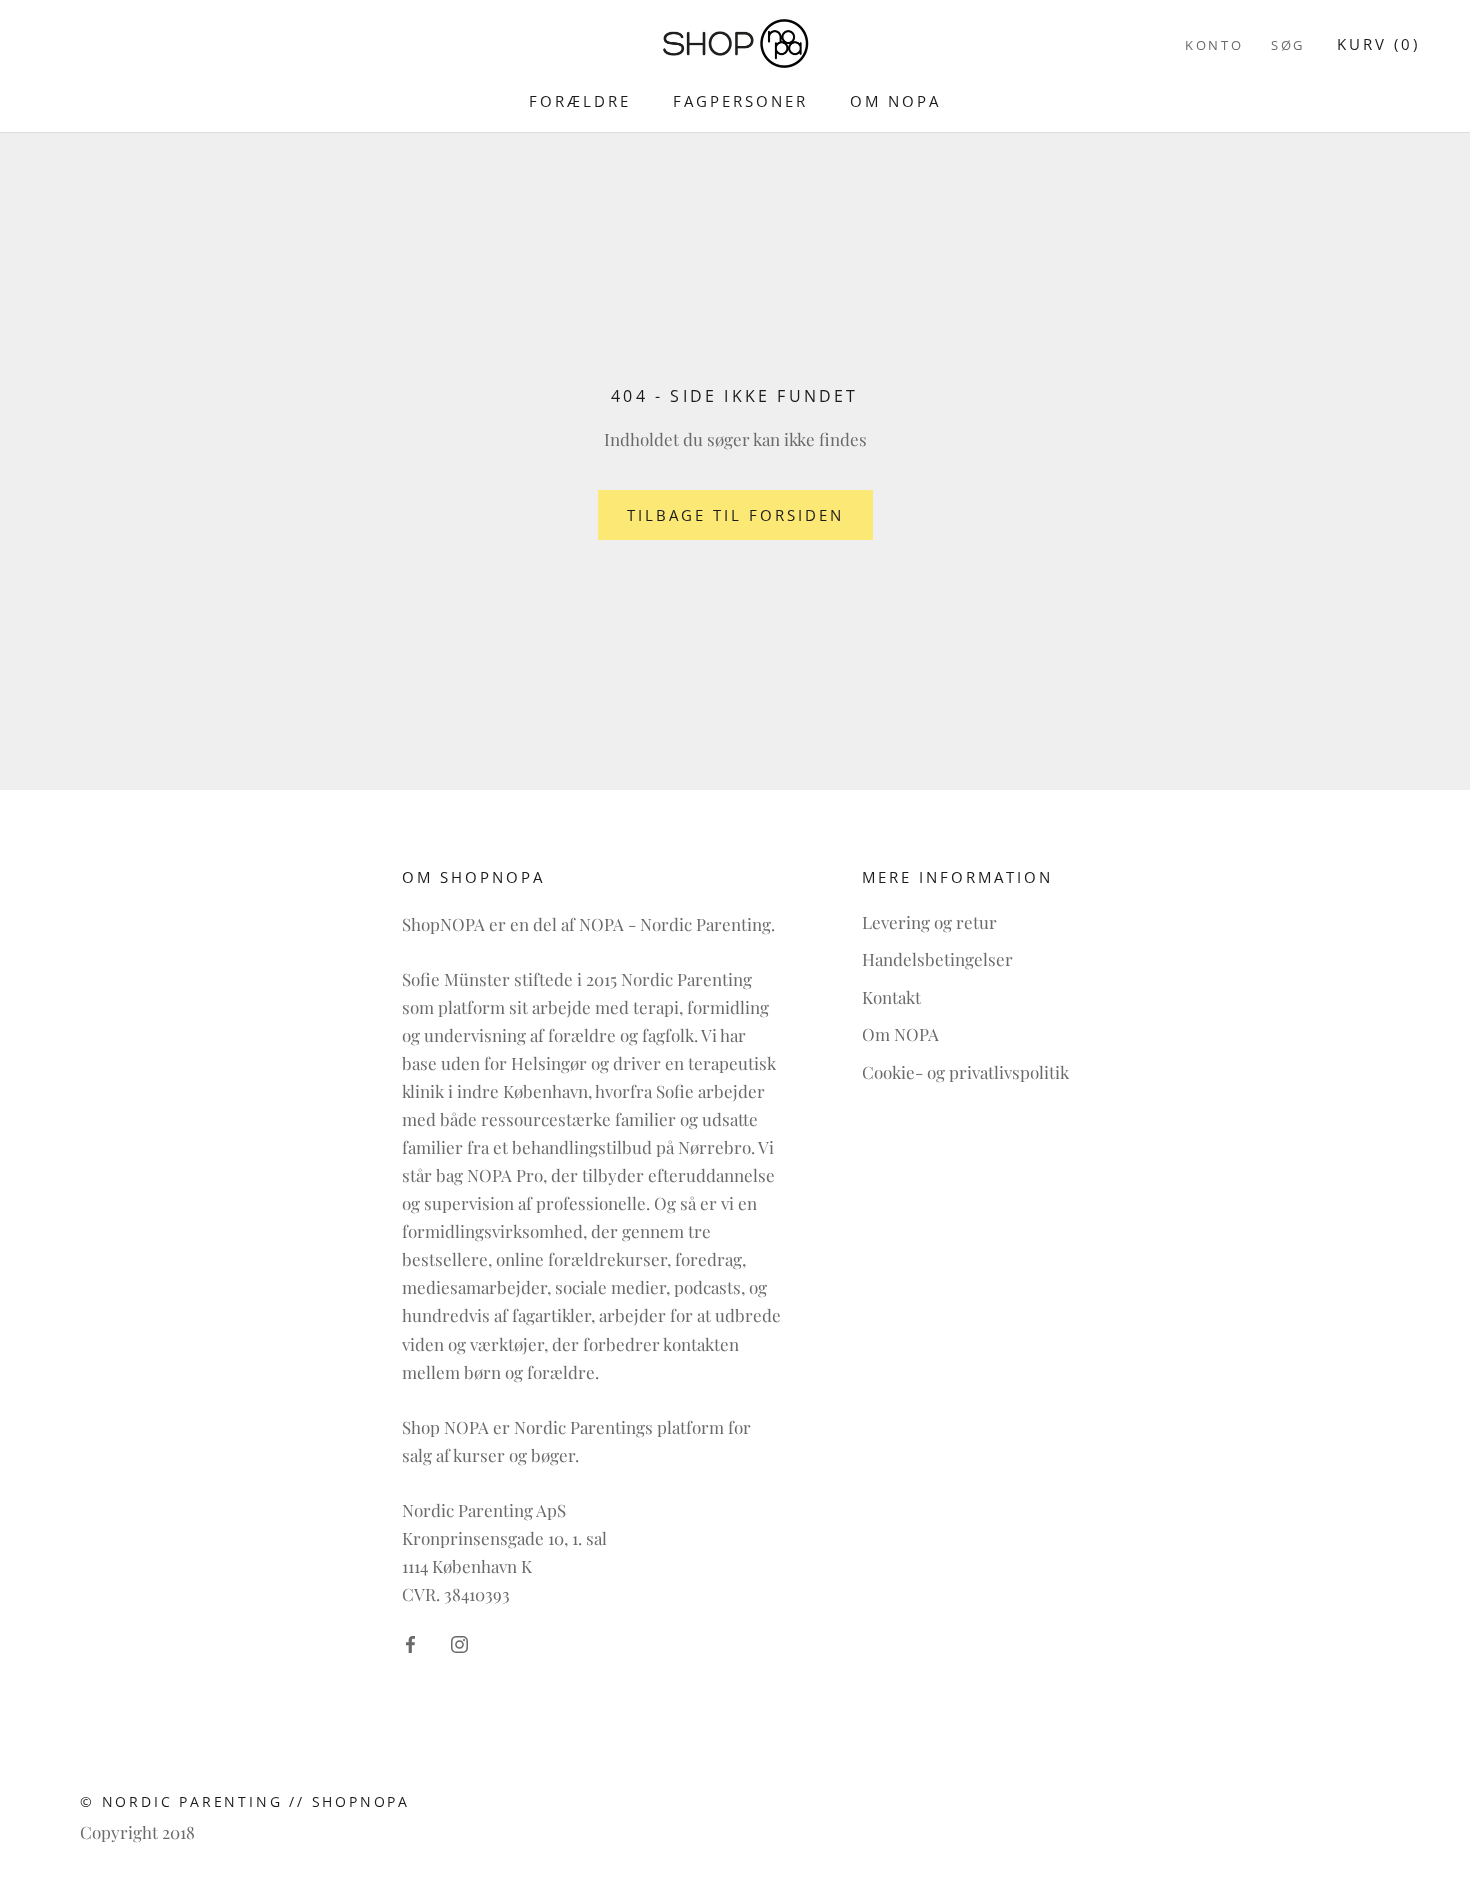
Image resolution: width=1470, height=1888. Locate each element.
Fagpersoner (740, 101)
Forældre (580, 101)
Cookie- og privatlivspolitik (965, 1072)
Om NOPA (895, 101)
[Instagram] (459, 1642)
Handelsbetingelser (937, 959)
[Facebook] (410, 1642)
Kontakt (891, 997)
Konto (1214, 45)
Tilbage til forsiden (735, 515)
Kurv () (1378, 44)
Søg (1288, 45)
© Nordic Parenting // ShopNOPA (245, 1801)
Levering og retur (929, 922)
